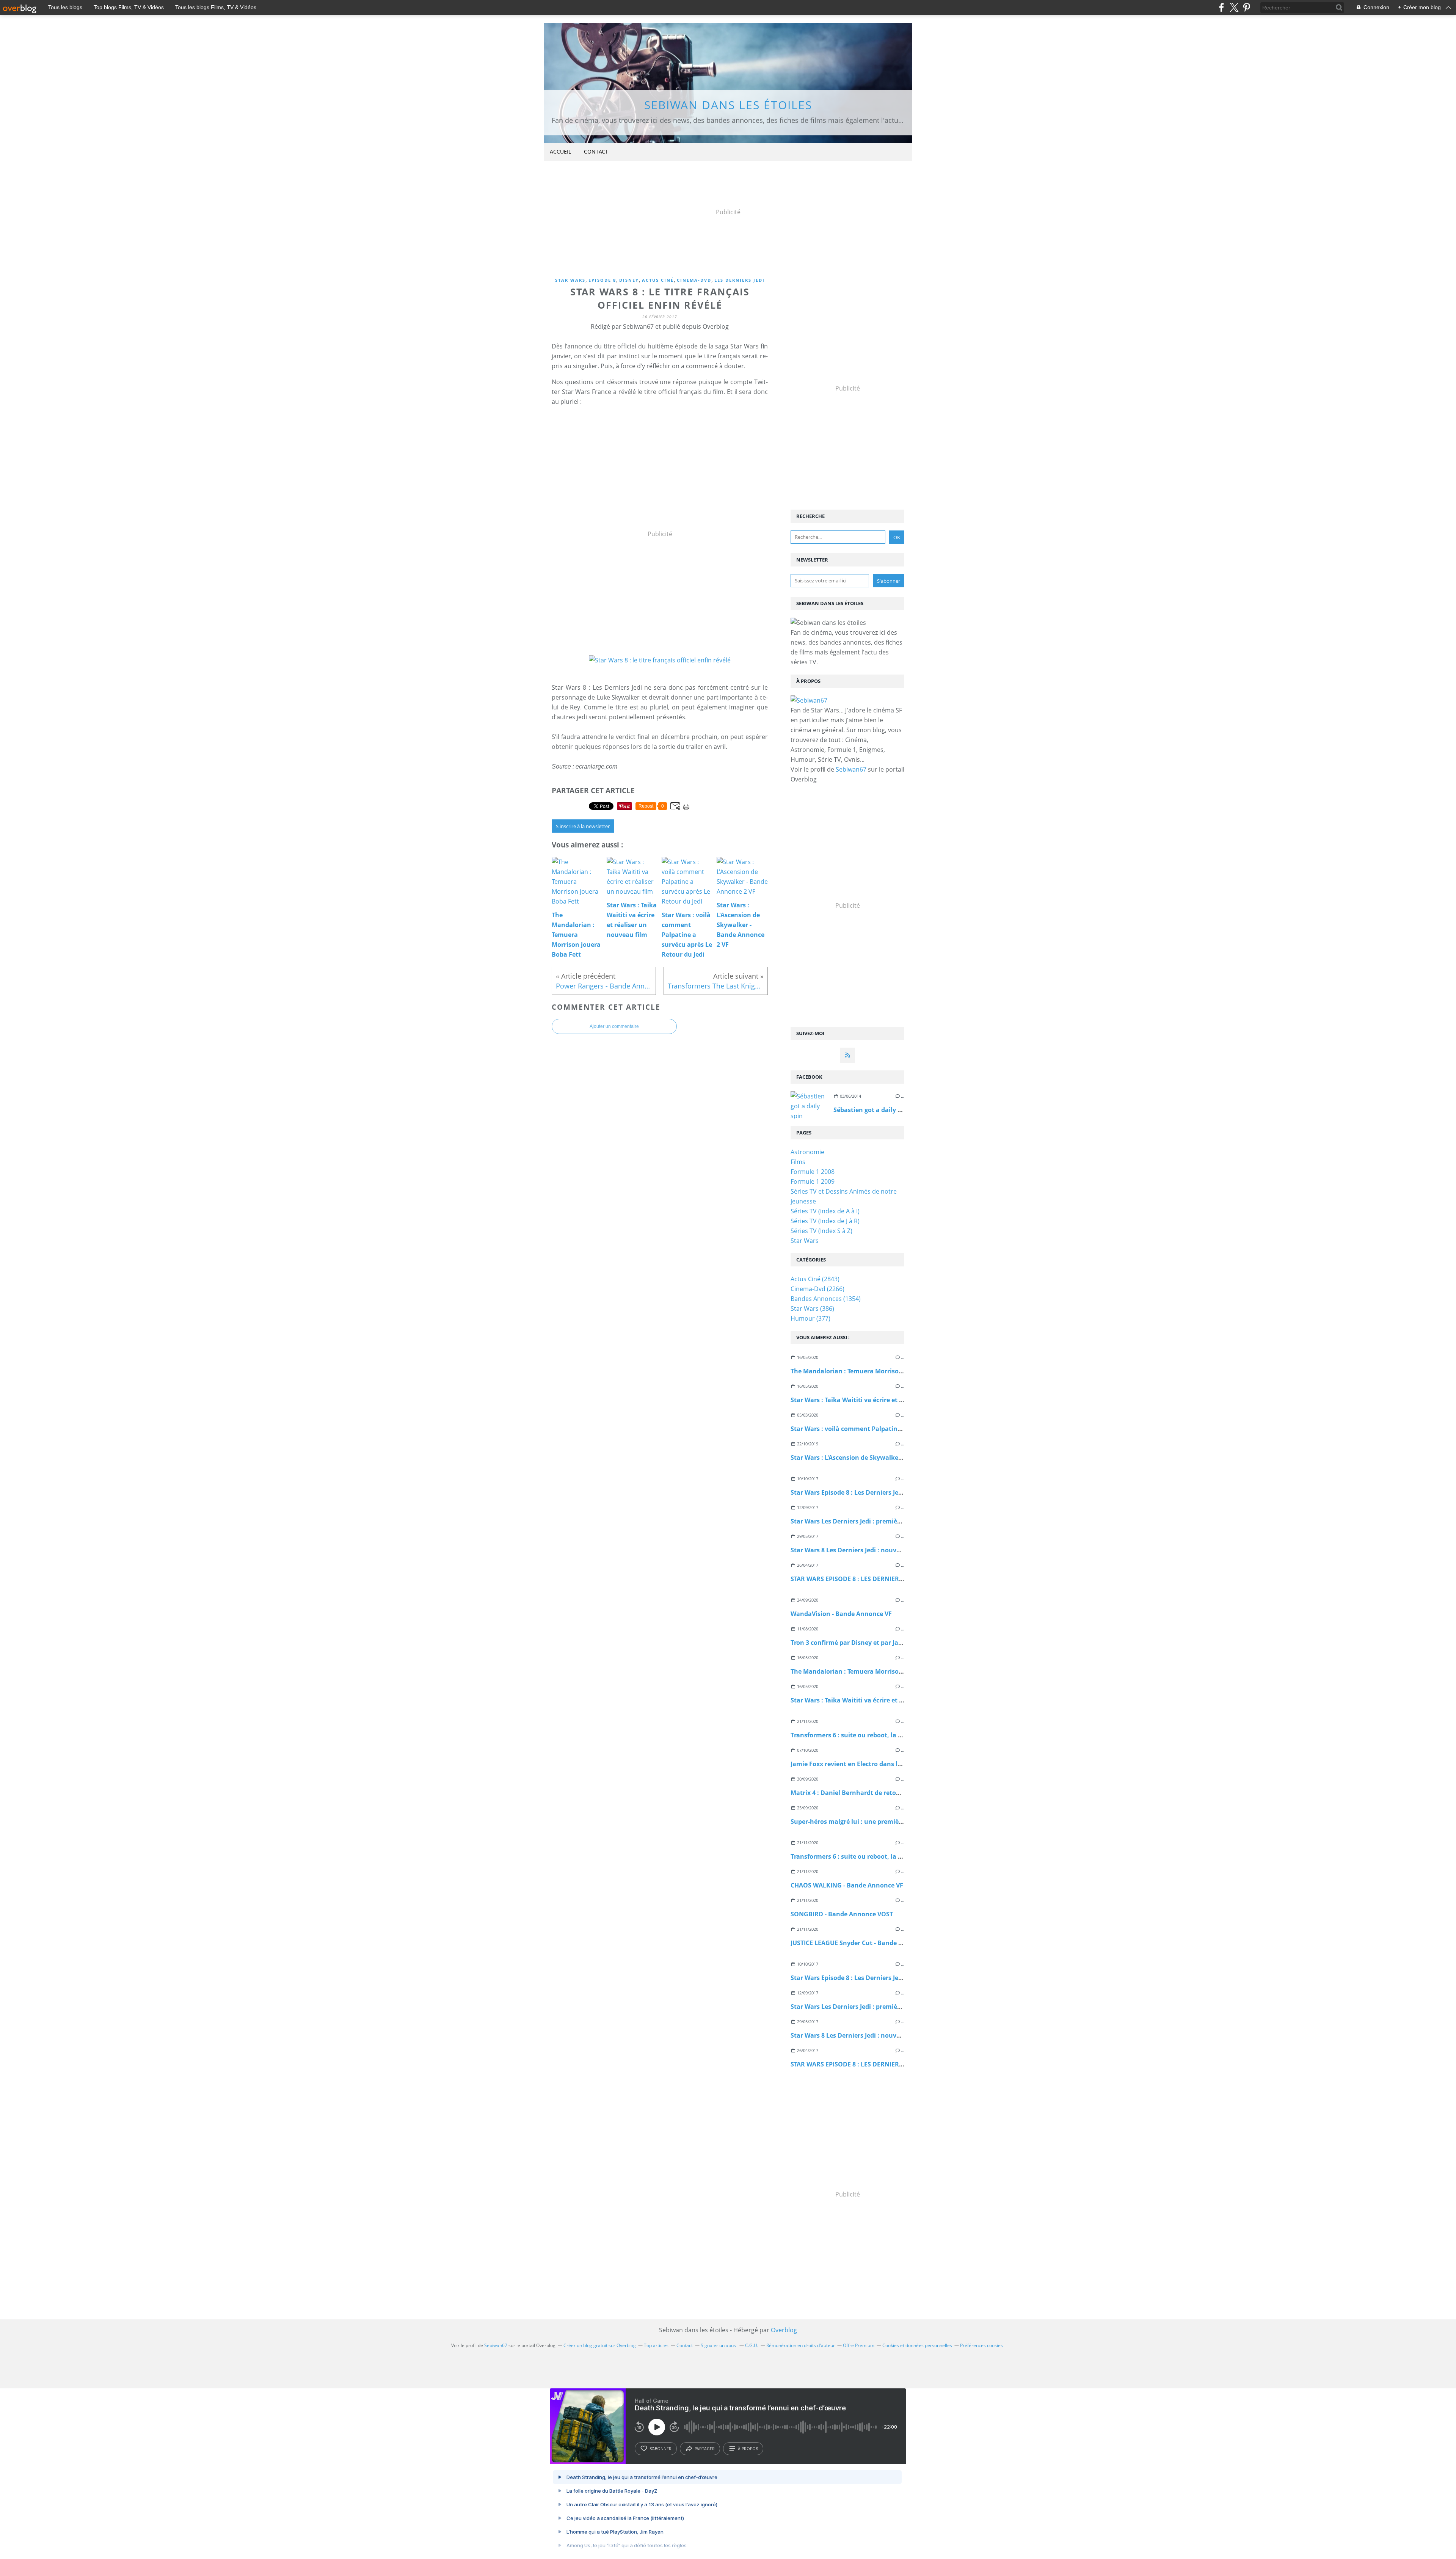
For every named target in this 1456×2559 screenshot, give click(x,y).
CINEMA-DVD (694, 280)
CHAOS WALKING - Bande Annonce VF (847, 1885)
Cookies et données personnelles (917, 2345)
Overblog (784, 2330)
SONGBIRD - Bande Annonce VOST (842, 1914)
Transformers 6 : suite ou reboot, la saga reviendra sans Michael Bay (894, 1735)
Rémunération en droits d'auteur (801, 2345)
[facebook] (1221, 7)
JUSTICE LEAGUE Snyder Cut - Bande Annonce (858, 1943)
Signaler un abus (719, 2345)
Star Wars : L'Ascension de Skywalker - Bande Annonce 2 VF (879, 1458)
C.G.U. (752, 2345)
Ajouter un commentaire (614, 1026)
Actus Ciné (658, 280)
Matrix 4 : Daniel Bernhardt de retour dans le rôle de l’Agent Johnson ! (895, 1793)
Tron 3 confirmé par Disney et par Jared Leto (857, 1643)
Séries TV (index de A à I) (825, 1211)
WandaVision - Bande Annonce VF (841, 1614)
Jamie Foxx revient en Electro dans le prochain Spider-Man (878, 1764)
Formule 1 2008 (813, 1172)
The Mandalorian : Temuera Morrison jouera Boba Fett (873, 1371)
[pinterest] (1247, 7)
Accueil (560, 151)
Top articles (656, 2345)
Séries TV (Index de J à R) (825, 1221)
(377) (810, 1318)
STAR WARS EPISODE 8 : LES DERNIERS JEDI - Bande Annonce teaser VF (894, 1579)
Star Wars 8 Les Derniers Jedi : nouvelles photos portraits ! (878, 1550)
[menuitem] (560, 152)
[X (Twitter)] (1234, 7)
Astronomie (807, 1152)
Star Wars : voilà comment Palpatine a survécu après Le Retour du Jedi (897, 1429)
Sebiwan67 (851, 769)
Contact (596, 151)
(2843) (815, 1279)
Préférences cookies (981, 2345)
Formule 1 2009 (813, 1181)
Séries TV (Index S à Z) (821, 1231)
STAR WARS (570, 280)
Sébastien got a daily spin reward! (884, 1110)
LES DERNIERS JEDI (740, 280)
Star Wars (805, 1241)
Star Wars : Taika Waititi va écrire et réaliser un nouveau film (882, 1400)
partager (705, 2449)
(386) (812, 1309)
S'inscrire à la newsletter (583, 826)
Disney (629, 280)
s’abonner (661, 2449)
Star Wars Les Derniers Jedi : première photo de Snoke (871, 1521)
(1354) (826, 1299)
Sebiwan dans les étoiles (728, 105)
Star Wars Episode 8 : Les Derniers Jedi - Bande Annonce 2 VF (880, 1492)
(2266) (817, 1289)
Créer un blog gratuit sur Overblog (600, 2345)
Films (798, 1162)
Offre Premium (859, 2345)
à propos (748, 2449)
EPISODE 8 (602, 280)
